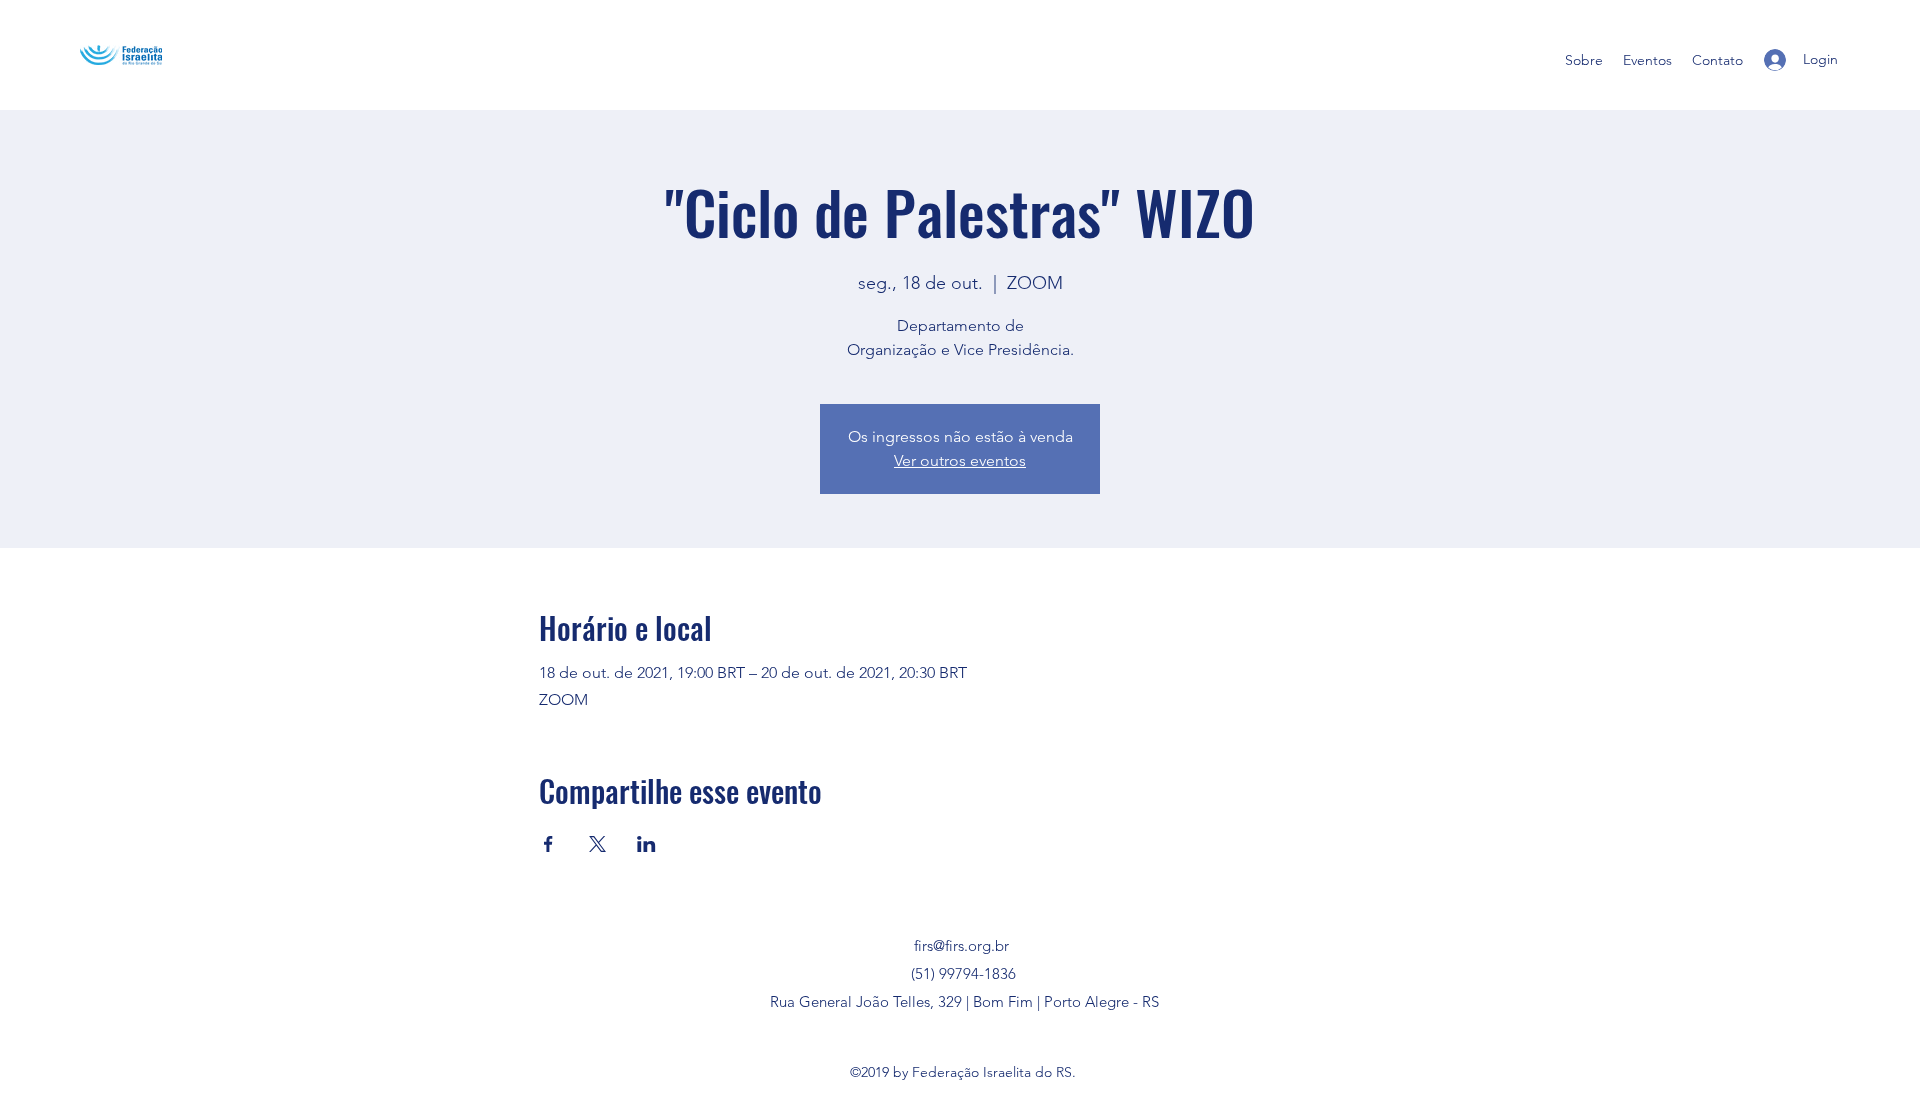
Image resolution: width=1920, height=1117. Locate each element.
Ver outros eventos (960, 460)
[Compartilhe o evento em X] (597, 844)
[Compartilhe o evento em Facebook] (548, 844)
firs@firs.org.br (961, 945)
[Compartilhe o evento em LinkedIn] (646, 844)
